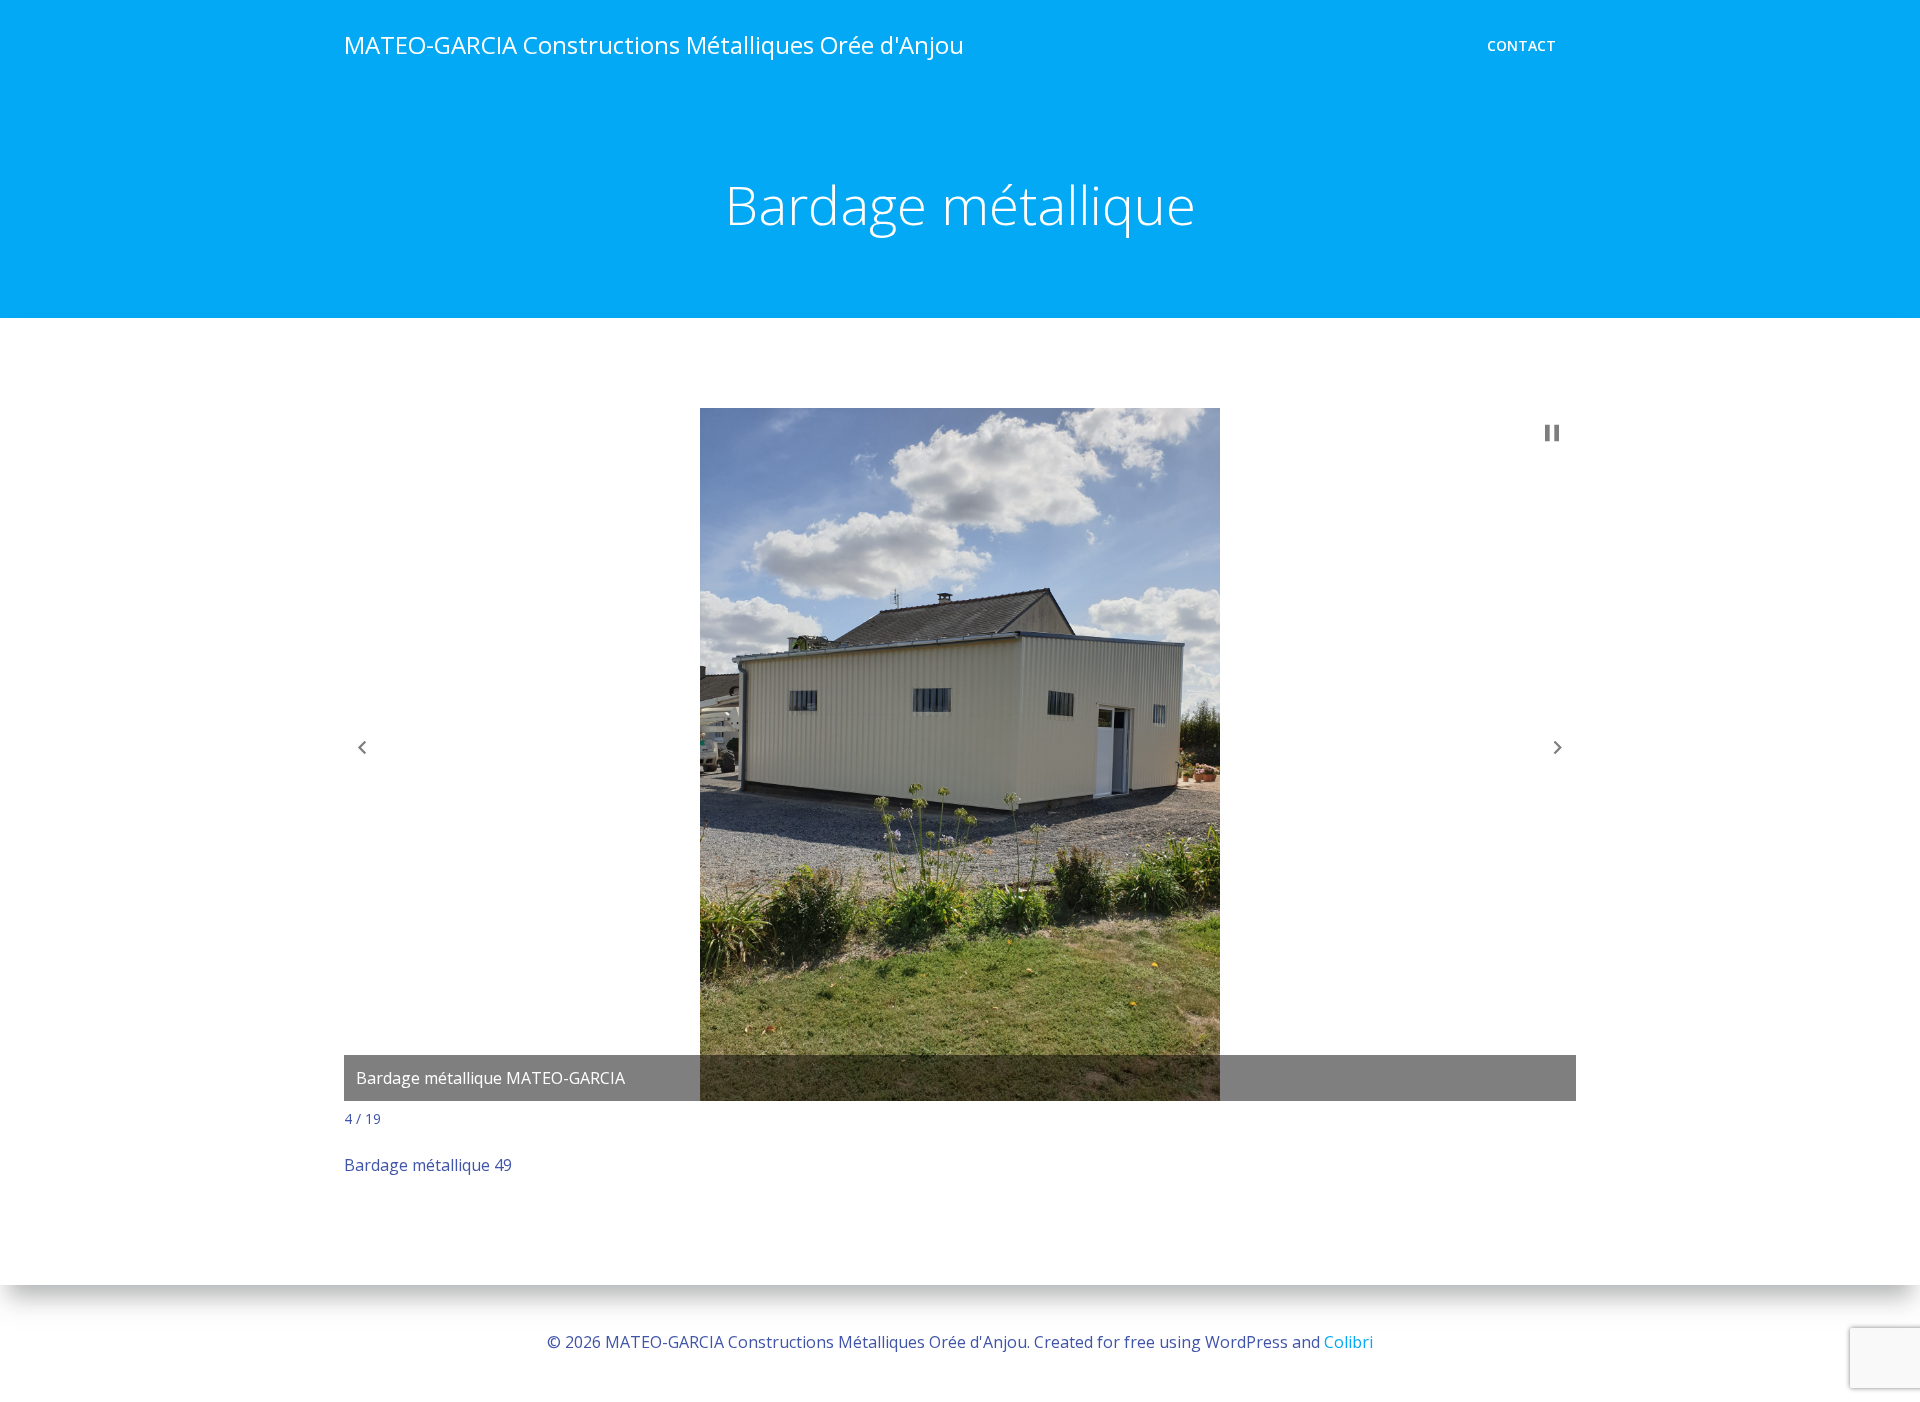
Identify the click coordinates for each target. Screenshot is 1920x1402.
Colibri (1348, 1342)
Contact (1521, 45)
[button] (362, 747)
